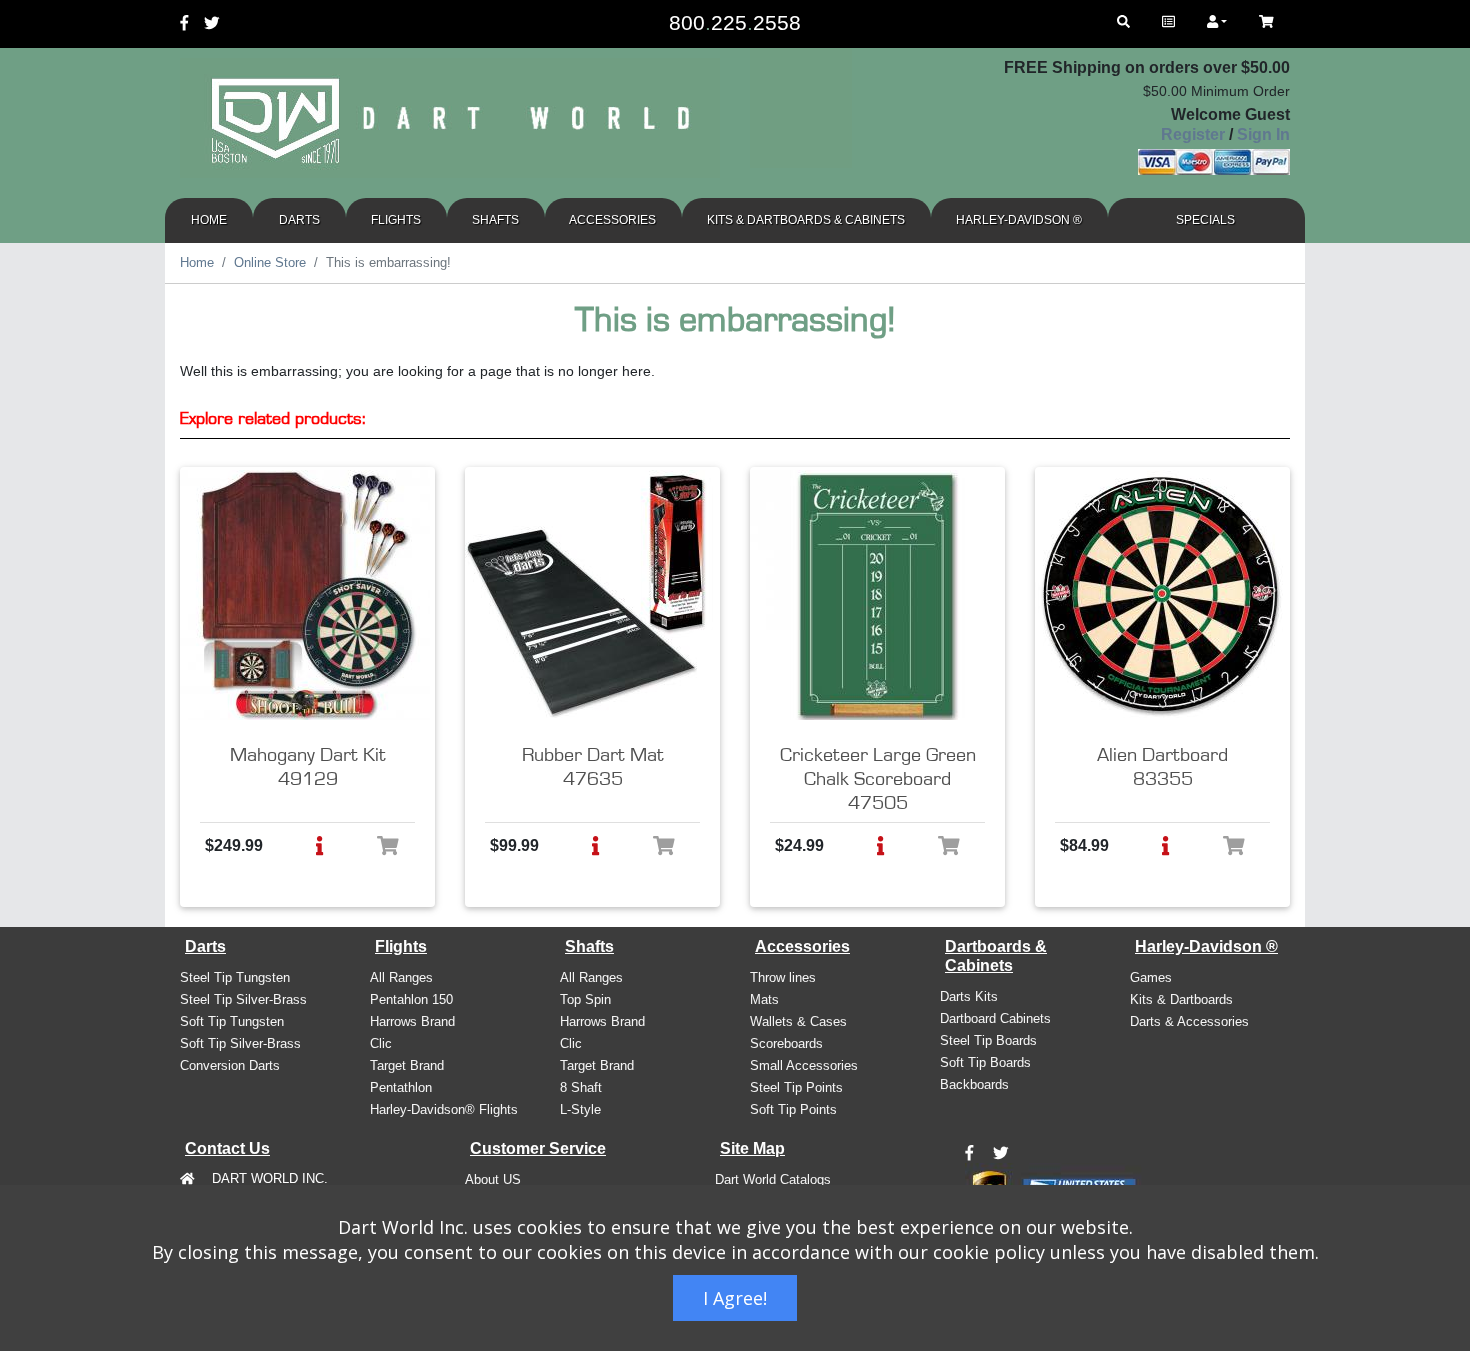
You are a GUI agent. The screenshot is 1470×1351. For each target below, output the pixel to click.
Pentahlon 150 (411, 999)
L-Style (580, 1109)
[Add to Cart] (388, 846)
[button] (319, 846)
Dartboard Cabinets (995, 1018)
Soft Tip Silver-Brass (240, 1043)
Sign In (1263, 134)
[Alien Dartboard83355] (1160, 595)
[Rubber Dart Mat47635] (590, 595)
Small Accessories (804, 1065)
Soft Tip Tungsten (232, 1021)
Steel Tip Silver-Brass (243, 999)
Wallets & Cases (798, 1021)
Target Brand (407, 1065)
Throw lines (783, 977)
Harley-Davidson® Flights (444, 1109)
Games (1151, 977)
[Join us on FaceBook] (969, 1154)
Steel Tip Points (796, 1087)
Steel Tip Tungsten (235, 977)
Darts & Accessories (1189, 1021)
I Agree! (735, 1298)
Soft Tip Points (793, 1109)
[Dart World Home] (1168, 22)
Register (1193, 134)
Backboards (974, 1084)
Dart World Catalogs (773, 1179)
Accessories (612, 220)
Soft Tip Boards (985, 1062)
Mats (764, 999)
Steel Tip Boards (988, 1040)
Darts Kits (969, 996)
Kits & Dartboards (1181, 999)
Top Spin (585, 999)
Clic (381, 1043)
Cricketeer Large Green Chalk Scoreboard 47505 (878, 779)
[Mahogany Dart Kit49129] (305, 595)
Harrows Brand (412, 1021)
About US (493, 1179)
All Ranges (401, 977)
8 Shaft (581, 1087)
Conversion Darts (230, 1065)
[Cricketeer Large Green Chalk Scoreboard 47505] (875, 595)
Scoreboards (786, 1043)
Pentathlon (401, 1087)
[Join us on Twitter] (1001, 1154)
